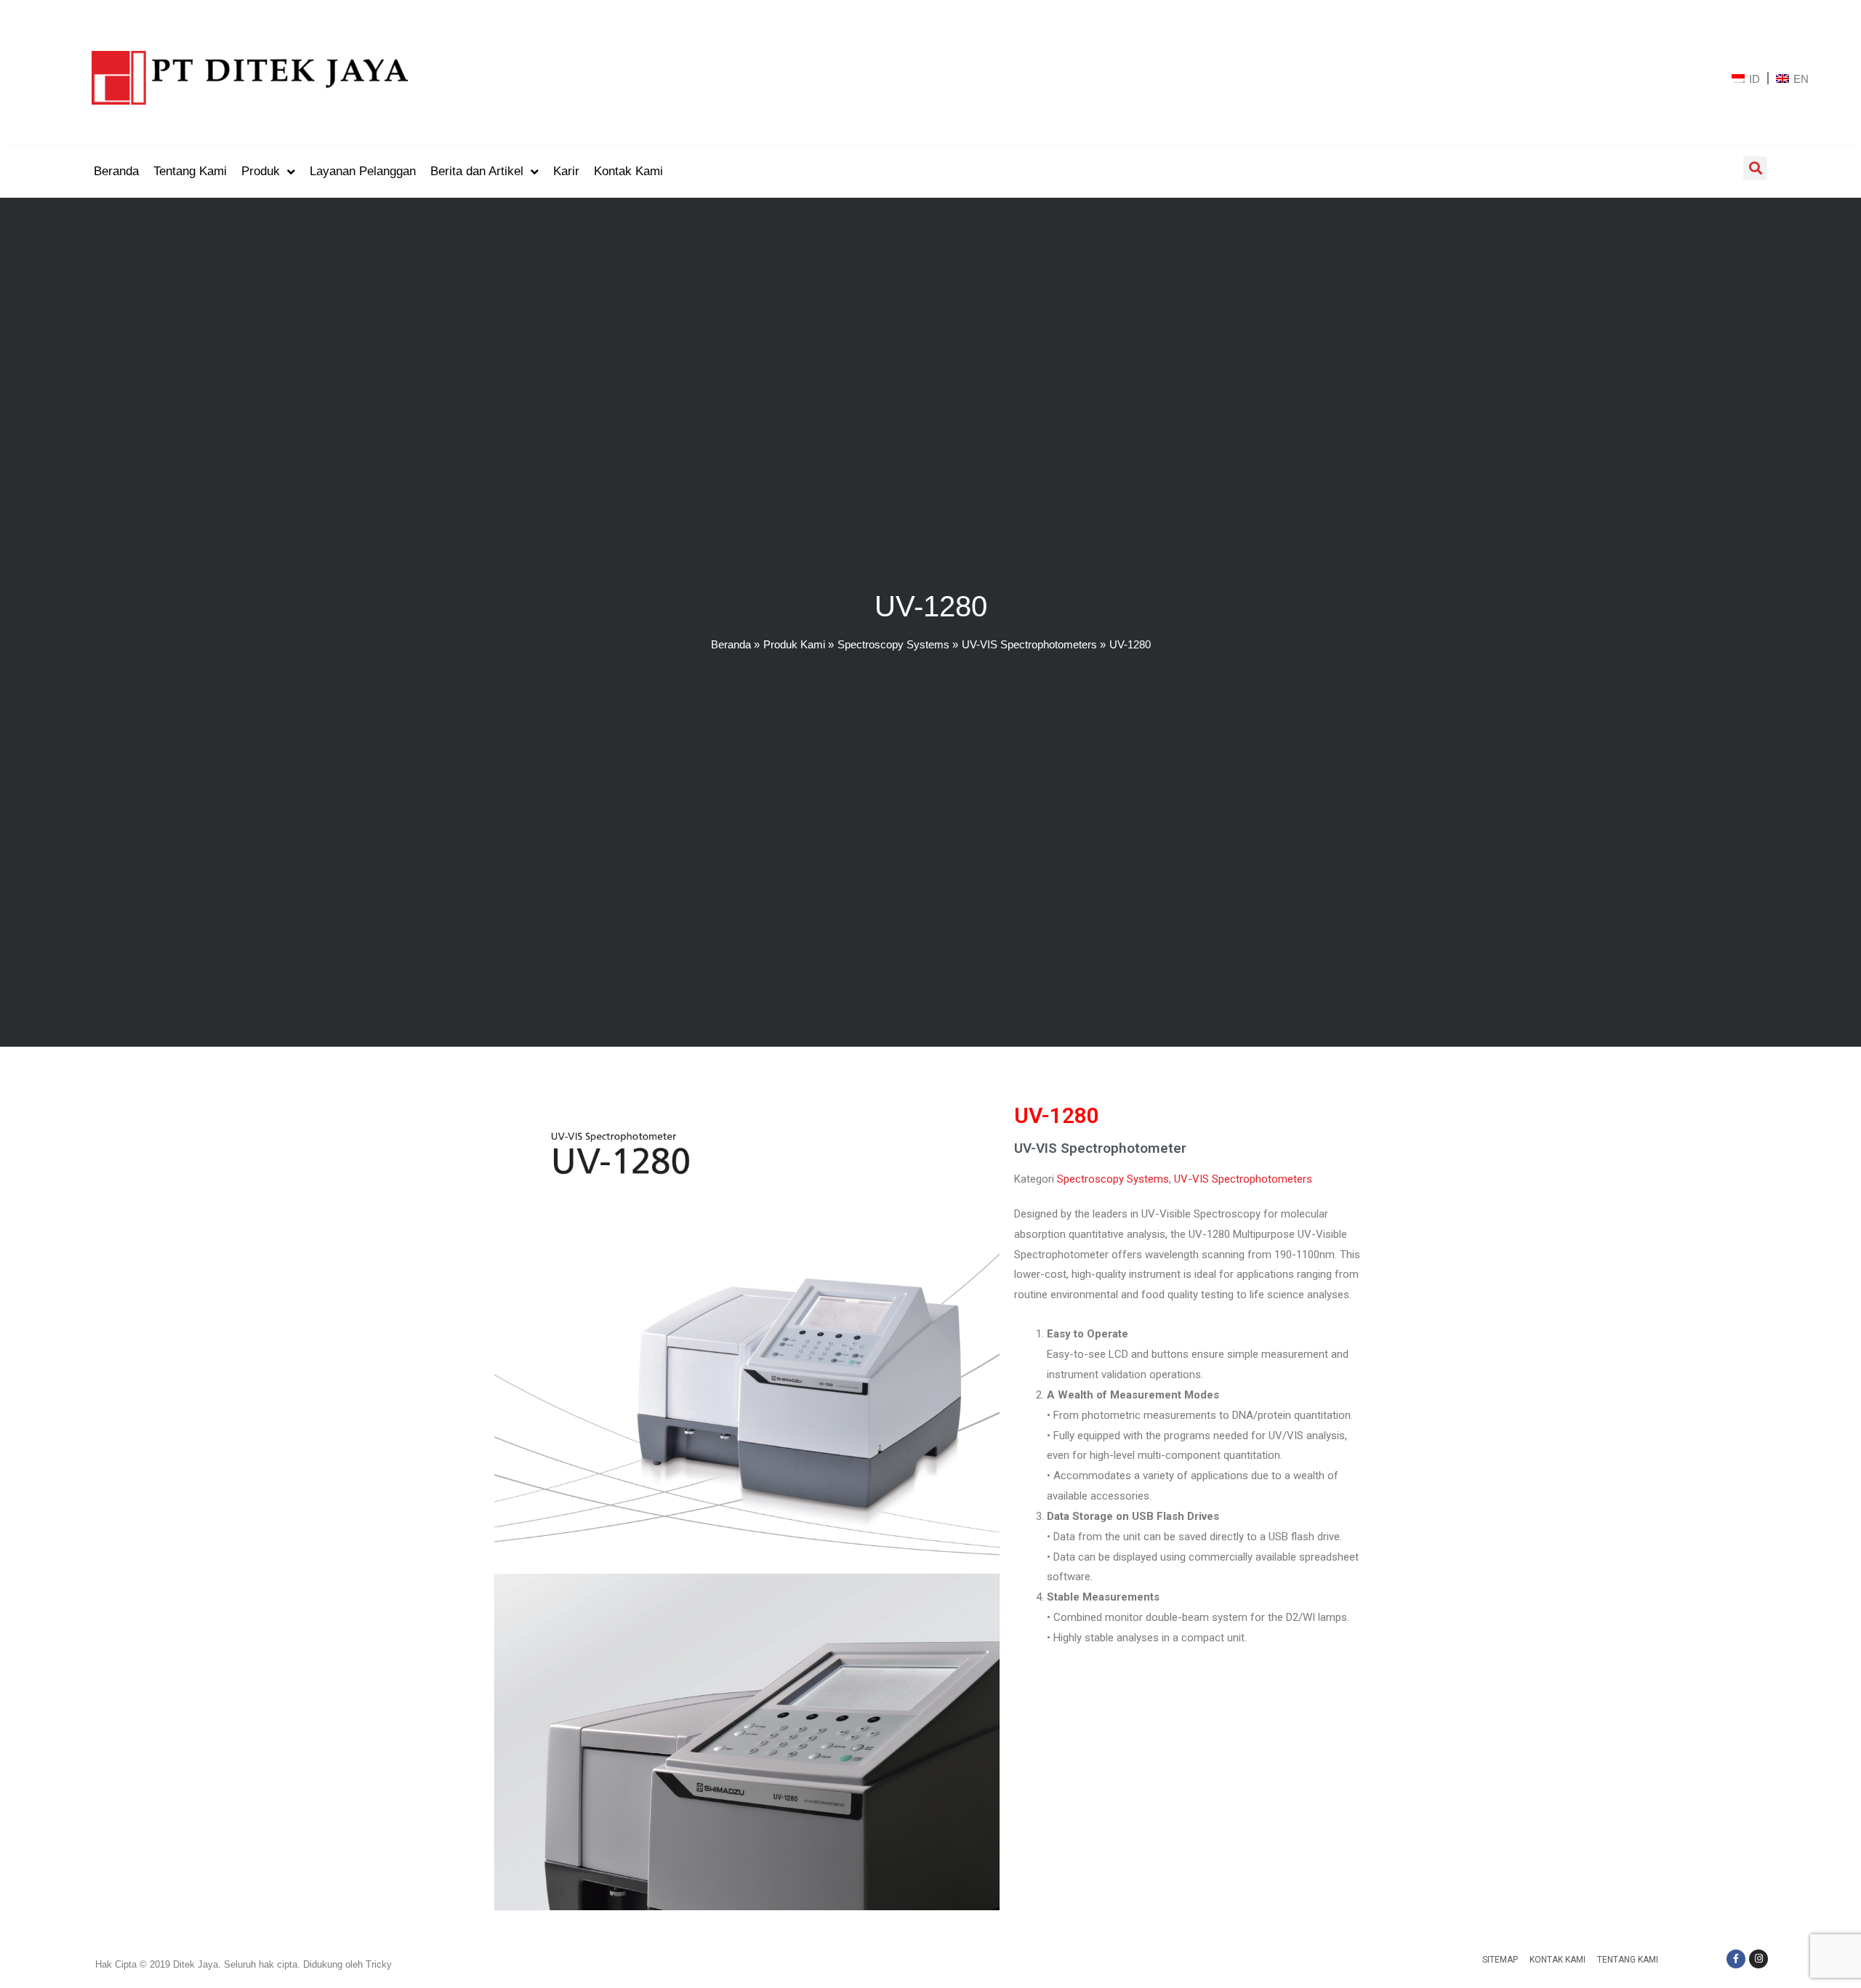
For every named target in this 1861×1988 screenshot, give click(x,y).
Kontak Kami (1557, 1960)
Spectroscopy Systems (1113, 1179)
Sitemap (1500, 1960)
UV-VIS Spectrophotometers (1243, 1179)
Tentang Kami (1628, 1960)
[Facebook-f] (1736, 1959)
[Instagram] (1758, 1959)
